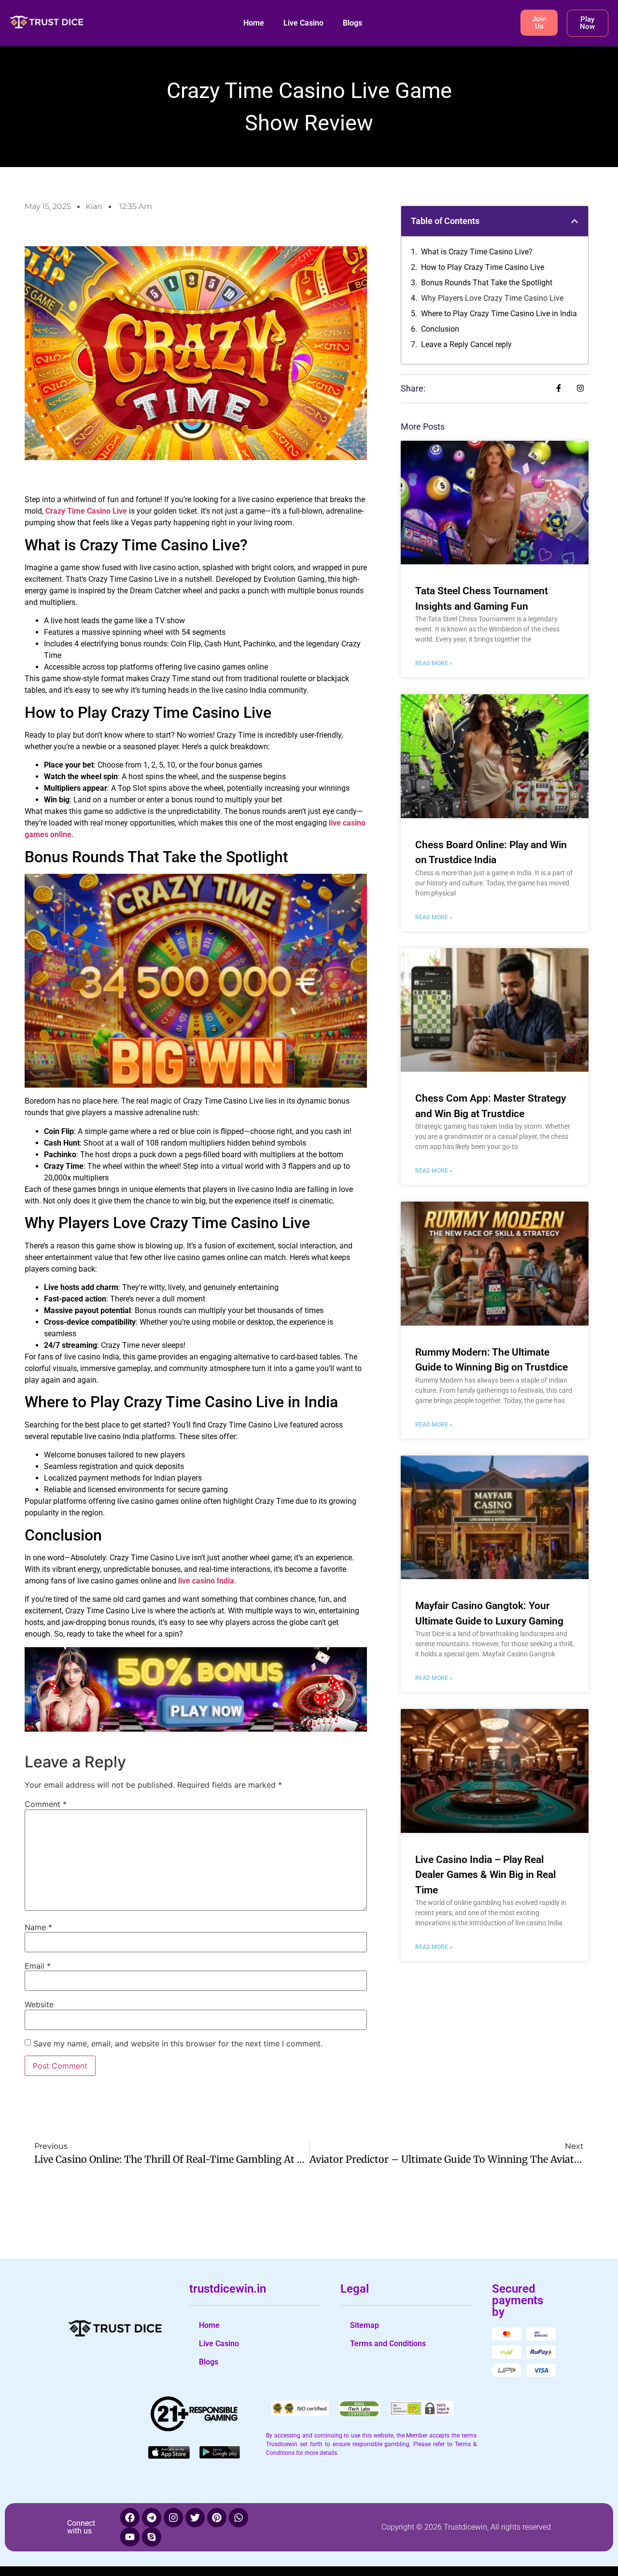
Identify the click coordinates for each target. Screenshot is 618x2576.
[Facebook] (130, 2518)
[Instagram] (173, 2518)
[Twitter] (195, 2518)
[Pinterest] (217, 2518)
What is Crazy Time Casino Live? (477, 252)
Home (254, 23)
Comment (46, 1804)
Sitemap (365, 2325)
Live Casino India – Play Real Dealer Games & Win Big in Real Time (485, 1875)
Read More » (434, 663)
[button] (575, 221)
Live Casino (303, 23)
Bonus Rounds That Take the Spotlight (487, 283)
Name (38, 1927)
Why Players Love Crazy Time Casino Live (492, 298)
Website (39, 2004)
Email (38, 1966)
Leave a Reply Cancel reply (466, 344)
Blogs (352, 23)
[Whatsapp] (239, 2518)
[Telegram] (152, 2518)
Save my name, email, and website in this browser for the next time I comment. (178, 2044)
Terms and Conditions (388, 2344)
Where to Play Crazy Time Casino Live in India (499, 314)
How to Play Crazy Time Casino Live (483, 267)
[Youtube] (130, 2537)
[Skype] (152, 2537)
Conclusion (440, 329)
